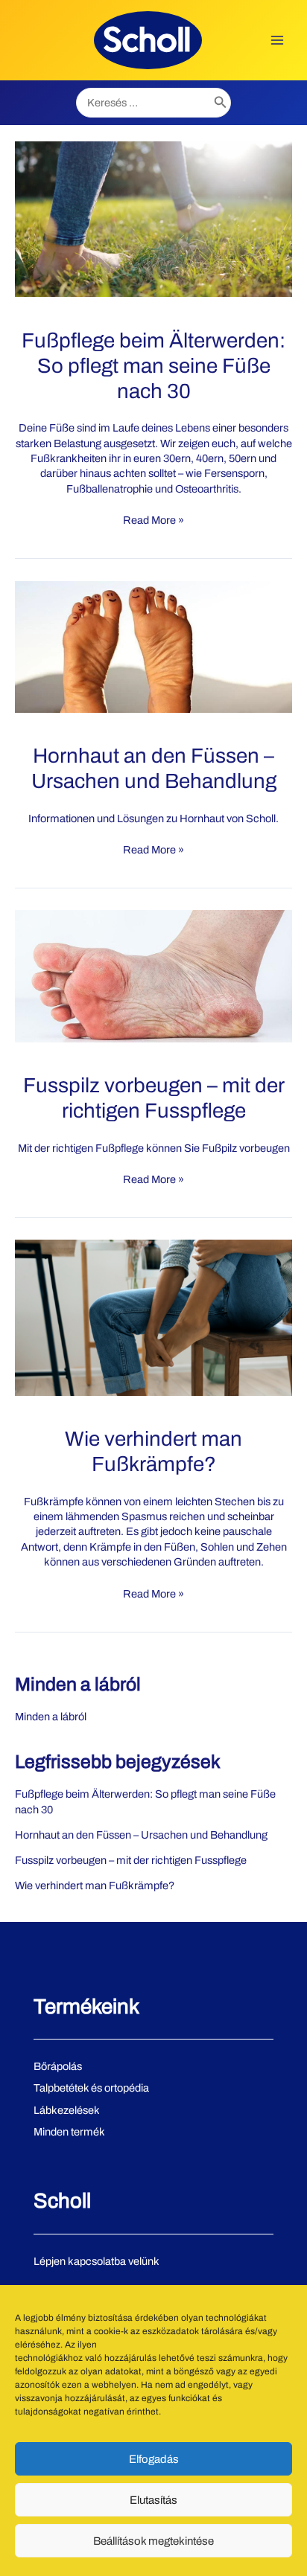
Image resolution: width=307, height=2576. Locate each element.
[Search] (221, 103)
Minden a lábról (78, 1684)
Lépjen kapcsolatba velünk (96, 2261)
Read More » (153, 520)
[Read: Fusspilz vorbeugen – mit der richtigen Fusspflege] (153, 975)
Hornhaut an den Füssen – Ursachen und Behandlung (141, 1835)
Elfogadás (154, 2459)
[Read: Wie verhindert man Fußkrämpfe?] (153, 1317)
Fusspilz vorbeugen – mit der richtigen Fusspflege (131, 1860)
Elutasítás (153, 2500)
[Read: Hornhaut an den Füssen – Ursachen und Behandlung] (153, 646)
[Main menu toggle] (277, 40)
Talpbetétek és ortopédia (91, 2088)
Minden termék (69, 2132)
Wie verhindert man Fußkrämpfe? (95, 1885)
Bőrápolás (58, 2066)
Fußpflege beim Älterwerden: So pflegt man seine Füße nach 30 (153, 366)
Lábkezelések (67, 2110)
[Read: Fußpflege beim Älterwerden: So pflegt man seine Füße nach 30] (153, 218)
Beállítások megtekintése (153, 2541)
